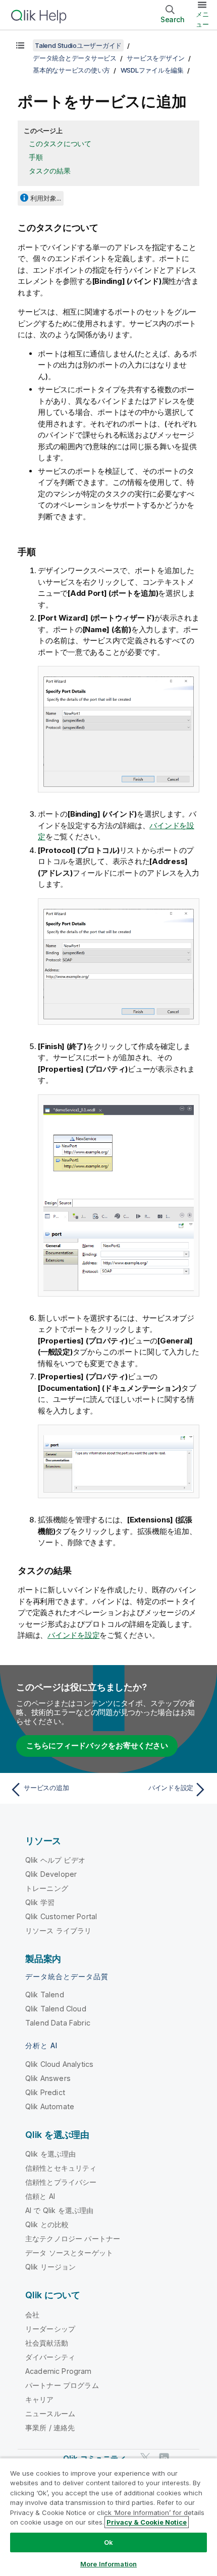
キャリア (40, 2399)
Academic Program (59, 2371)
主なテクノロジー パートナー (73, 2238)
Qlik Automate (50, 2106)
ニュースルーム (50, 2413)
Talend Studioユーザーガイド (78, 45)
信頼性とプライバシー (61, 2182)
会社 (32, 2315)
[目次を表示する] (20, 45)
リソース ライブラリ (59, 1930)
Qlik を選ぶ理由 (51, 2154)
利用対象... (46, 198)
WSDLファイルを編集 (152, 70)
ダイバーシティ (50, 2357)
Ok (108, 2542)
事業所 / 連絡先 (50, 2428)
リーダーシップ (50, 2329)
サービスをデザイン (156, 58)
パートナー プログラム (62, 2385)
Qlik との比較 (47, 2224)
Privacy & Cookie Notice (147, 2522)
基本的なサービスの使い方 (71, 70)
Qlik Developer (51, 1874)
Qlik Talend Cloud (56, 2009)
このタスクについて (60, 143)
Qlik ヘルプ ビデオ (55, 1860)
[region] (108, 2517)
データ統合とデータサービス (75, 58)
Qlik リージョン (51, 2267)
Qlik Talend (45, 1995)
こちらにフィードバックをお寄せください (97, 1745)
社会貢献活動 (47, 2343)
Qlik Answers (48, 2078)
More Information (108, 2564)
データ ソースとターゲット (69, 2253)
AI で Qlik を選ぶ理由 (59, 2210)
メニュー (202, 19)
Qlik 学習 (40, 1902)
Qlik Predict (45, 2092)
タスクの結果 (50, 171)
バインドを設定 (73, 1635)
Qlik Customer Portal (61, 1916)
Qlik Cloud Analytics (59, 2064)
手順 (36, 157)
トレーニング (47, 1888)
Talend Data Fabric (58, 2023)
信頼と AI (40, 2196)
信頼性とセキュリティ (61, 2168)
